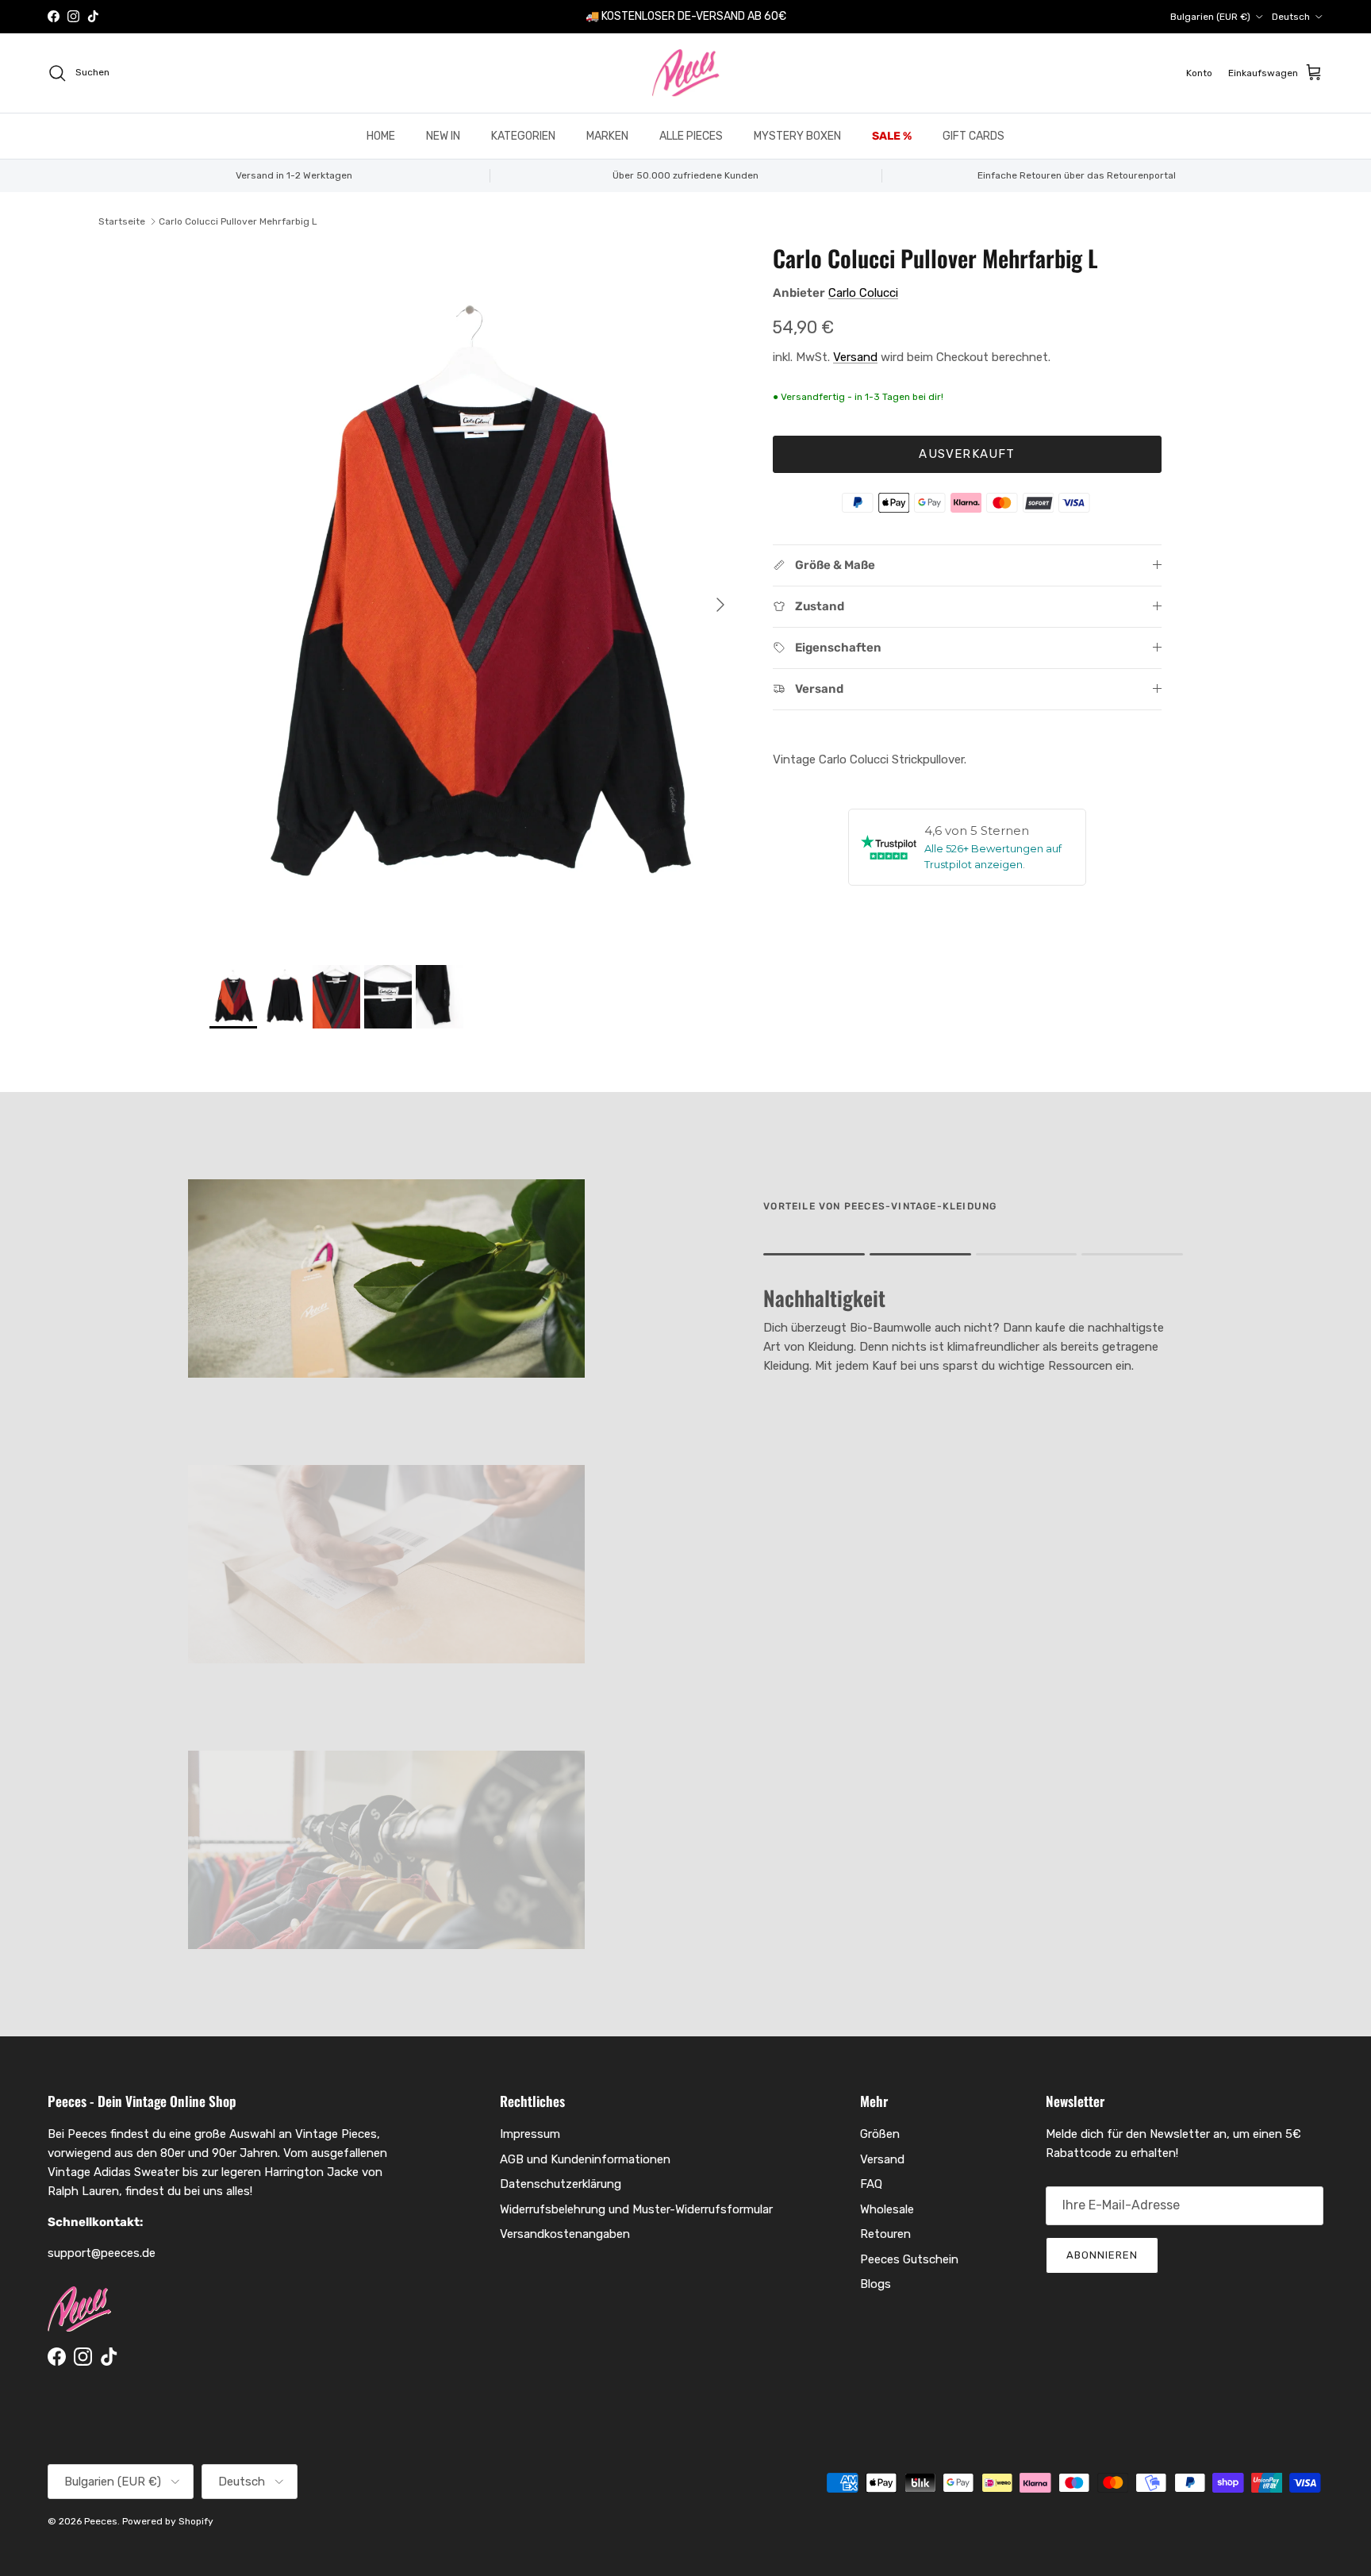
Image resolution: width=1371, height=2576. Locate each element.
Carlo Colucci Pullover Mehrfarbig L (238, 221)
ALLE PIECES (691, 136)
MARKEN (607, 136)
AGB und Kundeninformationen (585, 2159)
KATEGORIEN (523, 136)
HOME (381, 136)
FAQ (871, 2184)
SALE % (892, 136)
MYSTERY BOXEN (797, 136)
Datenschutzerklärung (561, 2184)
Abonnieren (1102, 2255)
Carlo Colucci (863, 293)
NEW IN (443, 136)
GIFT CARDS (974, 136)
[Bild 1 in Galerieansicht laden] (474, 597)
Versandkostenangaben (565, 2234)
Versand (855, 357)
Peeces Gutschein (909, 2259)
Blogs (876, 2284)
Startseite (122, 221)
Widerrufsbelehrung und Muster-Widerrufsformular (636, 2209)
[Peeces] (686, 73)
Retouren (885, 2234)
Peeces (101, 2521)
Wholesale (887, 2209)
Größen (880, 2134)
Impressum (530, 2134)
